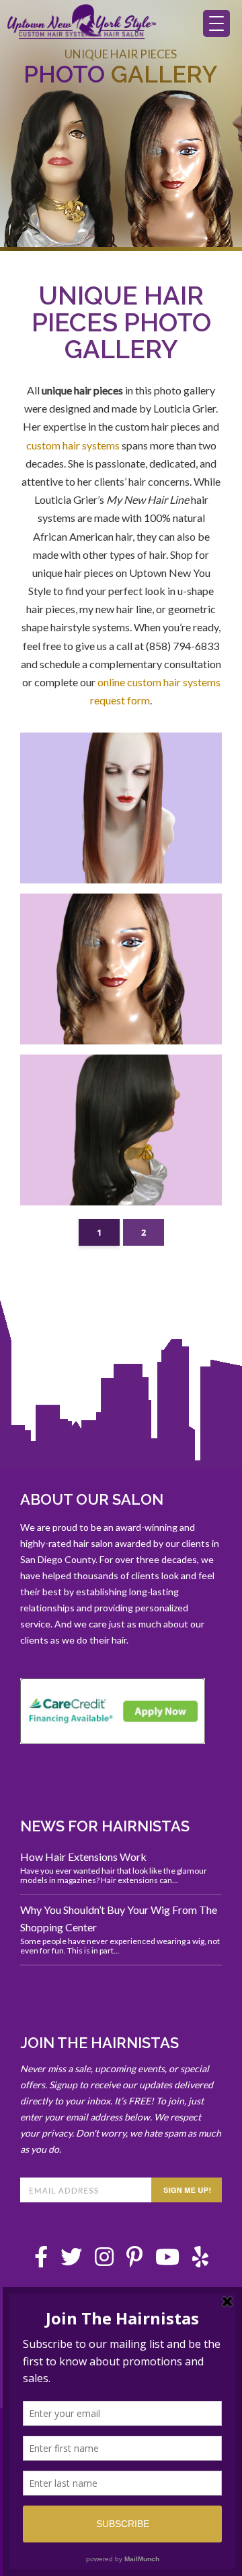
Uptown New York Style (82, 28)
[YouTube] (167, 2260)
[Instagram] (104, 2260)
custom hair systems (73, 445)
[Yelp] (200, 2260)
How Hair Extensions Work (83, 1857)
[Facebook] (41, 2260)
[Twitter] (71, 2260)
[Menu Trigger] (216, 23)
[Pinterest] (134, 2260)
